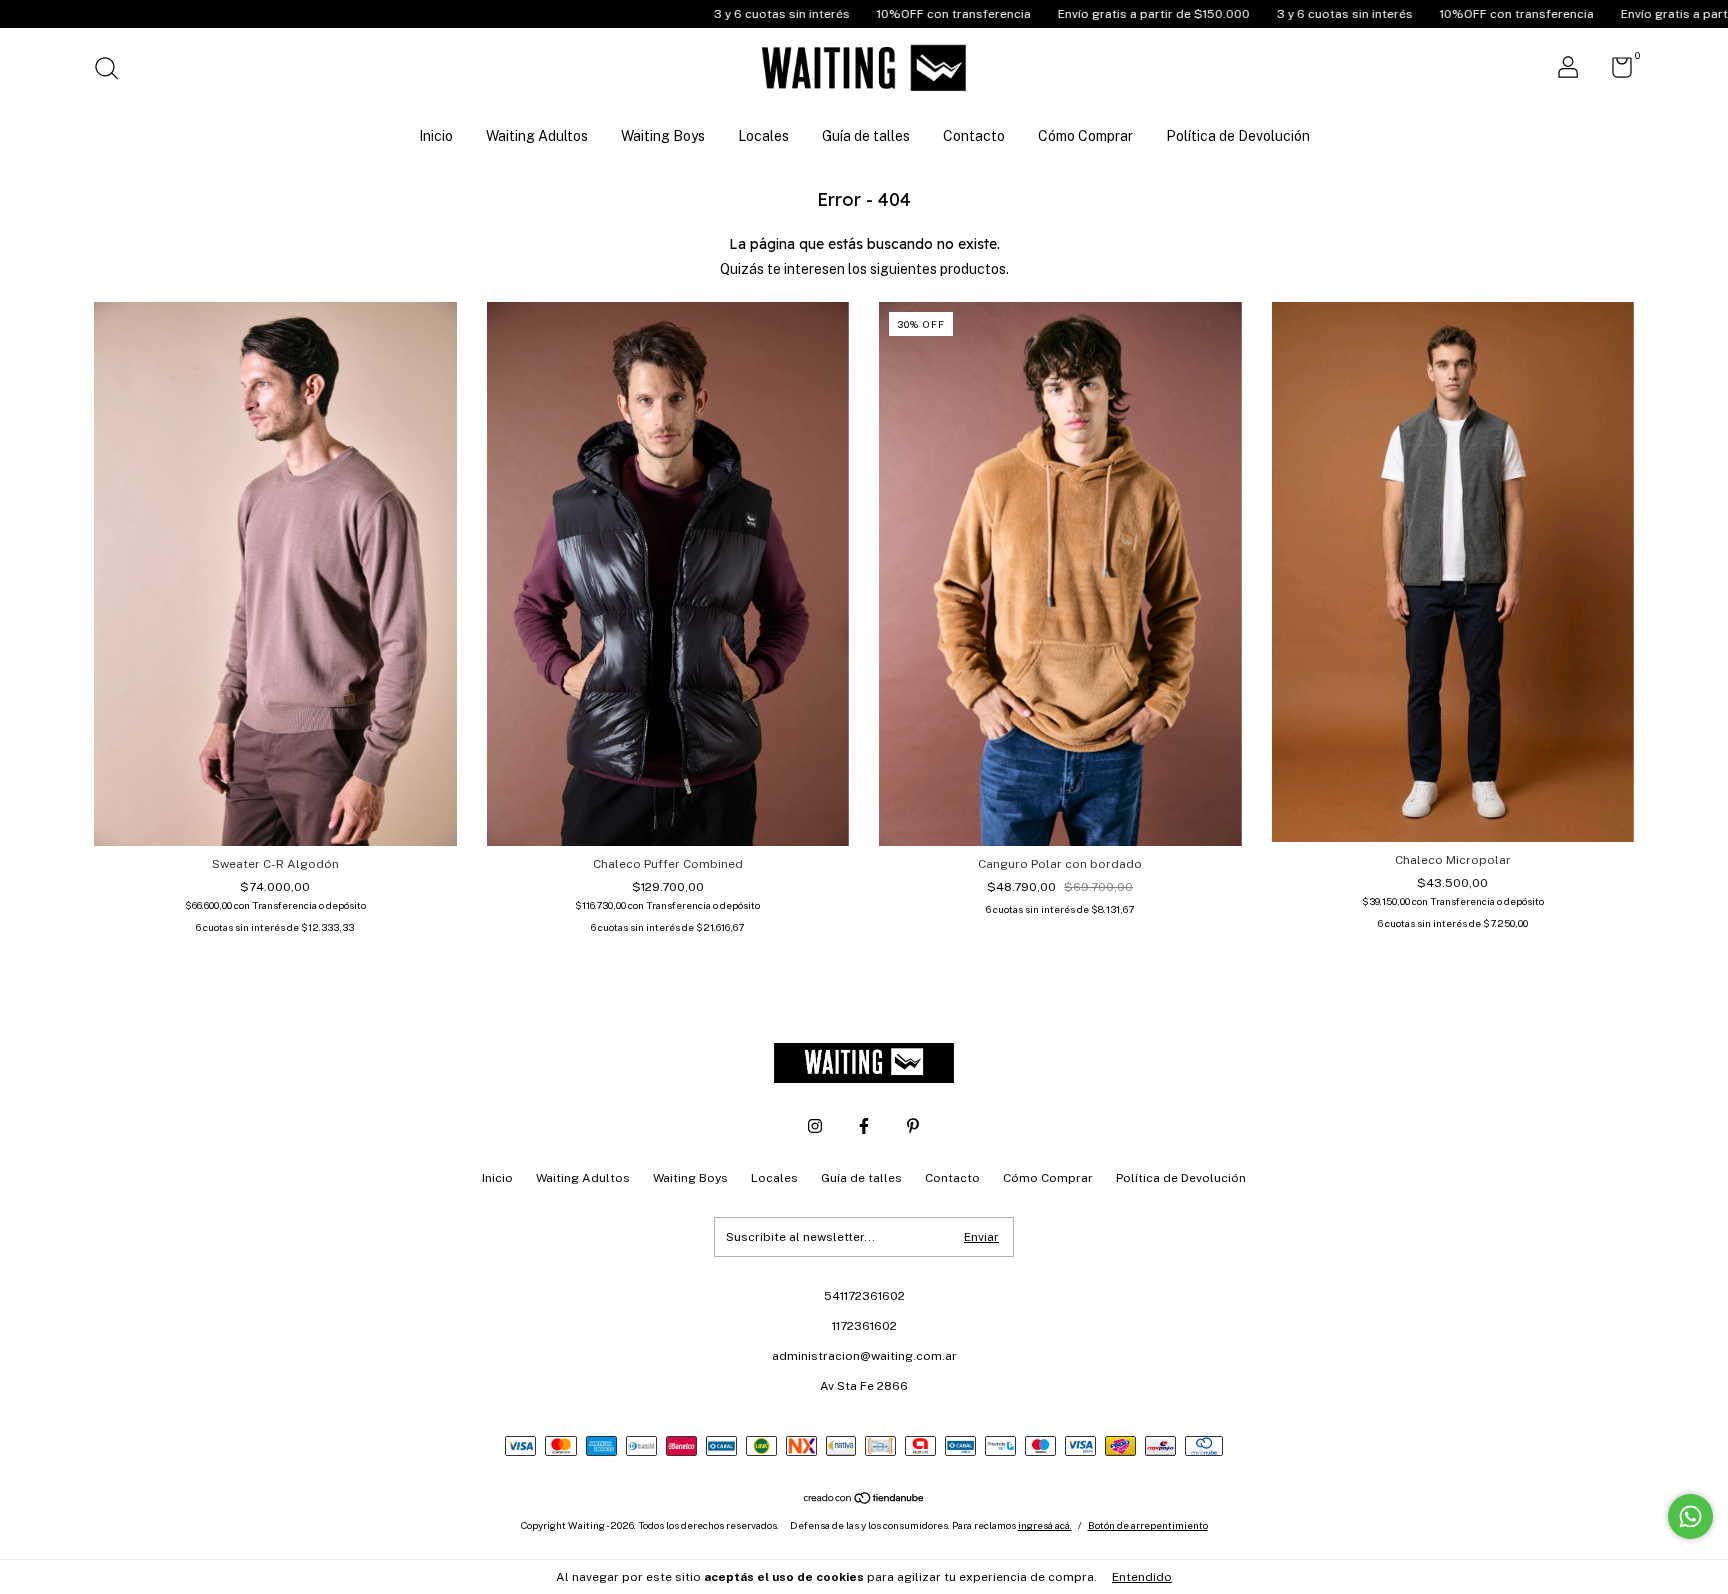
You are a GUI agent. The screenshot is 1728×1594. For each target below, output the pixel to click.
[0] (1614, 72)
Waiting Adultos (537, 136)
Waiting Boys (663, 136)
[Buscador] (113, 71)
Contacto (974, 136)
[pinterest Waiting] (913, 1126)
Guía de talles (866, 136)
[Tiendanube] (864, 1500)
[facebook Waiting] (864, 1126)
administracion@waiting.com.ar (864, 1356)
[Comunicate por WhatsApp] (1690, 1516)
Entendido (1142, 1577)
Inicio (436, 136)
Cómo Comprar (1085, 136)
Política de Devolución (1238, 136)
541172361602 (864, 1296)
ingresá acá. (1045, 1525)
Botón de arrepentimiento (1148, 1525)
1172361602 (864, 1326)
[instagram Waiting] (815, 1126)
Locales (763, 136)
